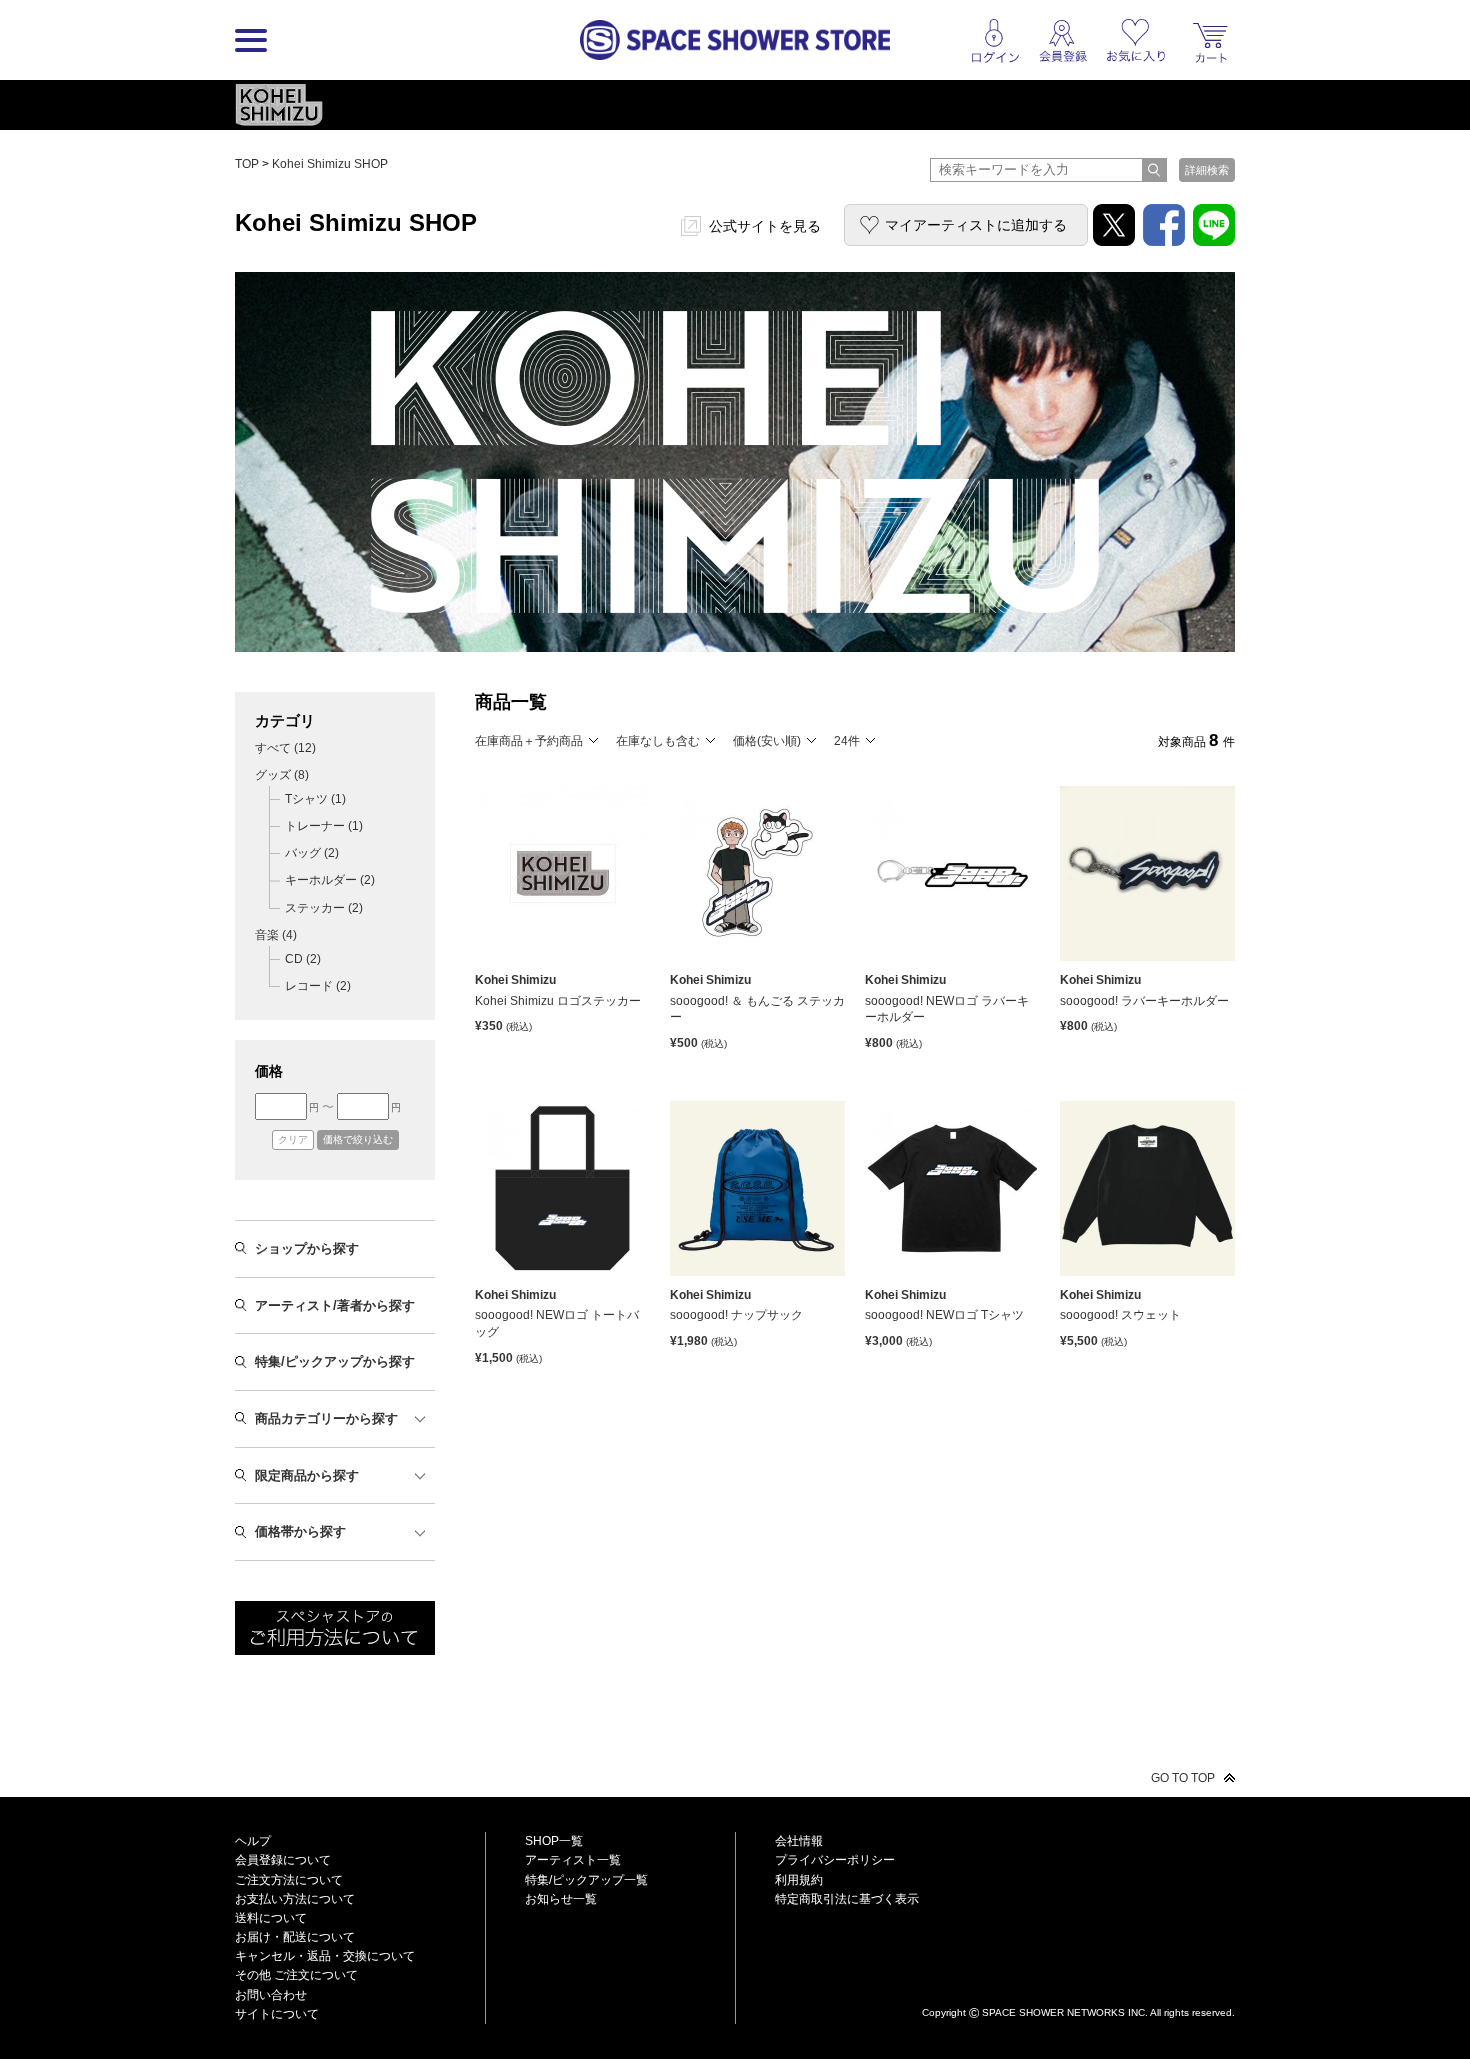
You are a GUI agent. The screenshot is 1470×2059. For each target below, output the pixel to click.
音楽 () (276, 935)
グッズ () (282, 775)
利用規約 (799, 1880)
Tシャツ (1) (315, 799)
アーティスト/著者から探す (335, 1305)
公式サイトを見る (765, 226)
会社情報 (799, 1841)
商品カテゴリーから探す (326, 1418)
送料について (271, 1918)
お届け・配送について (295, 1937)
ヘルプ (253, 1841)
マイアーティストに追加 (976, 225)
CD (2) (303, 959)
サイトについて (277, 2014)
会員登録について (283, 1860)
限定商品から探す (307, 1475)
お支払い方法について (295, 1899)
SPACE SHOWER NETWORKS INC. (1065, 2011)
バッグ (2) (312, 853)
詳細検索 (1207, 170)
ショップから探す (307, 1248)
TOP (247, 164)
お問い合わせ (271, 1995)
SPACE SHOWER (1078, 1979)
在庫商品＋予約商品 (529, 741)
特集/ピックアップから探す (335, 1361)
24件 (847, 741)
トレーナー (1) (324, 826)
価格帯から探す (300, 1531)
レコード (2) (318, 986)
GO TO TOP (1183, 1778)
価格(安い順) (767, 741)
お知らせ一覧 (561, 1899)
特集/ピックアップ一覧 (586, 1880)
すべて (285, 748)
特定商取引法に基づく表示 (847, 1899)
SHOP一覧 (554, 1841)
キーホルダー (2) (330, 880)
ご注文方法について (289, 1880)
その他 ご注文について (296, 1975)
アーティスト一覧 (573, 1860)
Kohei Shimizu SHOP (330, 164)
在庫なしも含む (658, 741)
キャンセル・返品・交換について (325, 1956)
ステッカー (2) (324, 908)
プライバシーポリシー (835, 1860)
